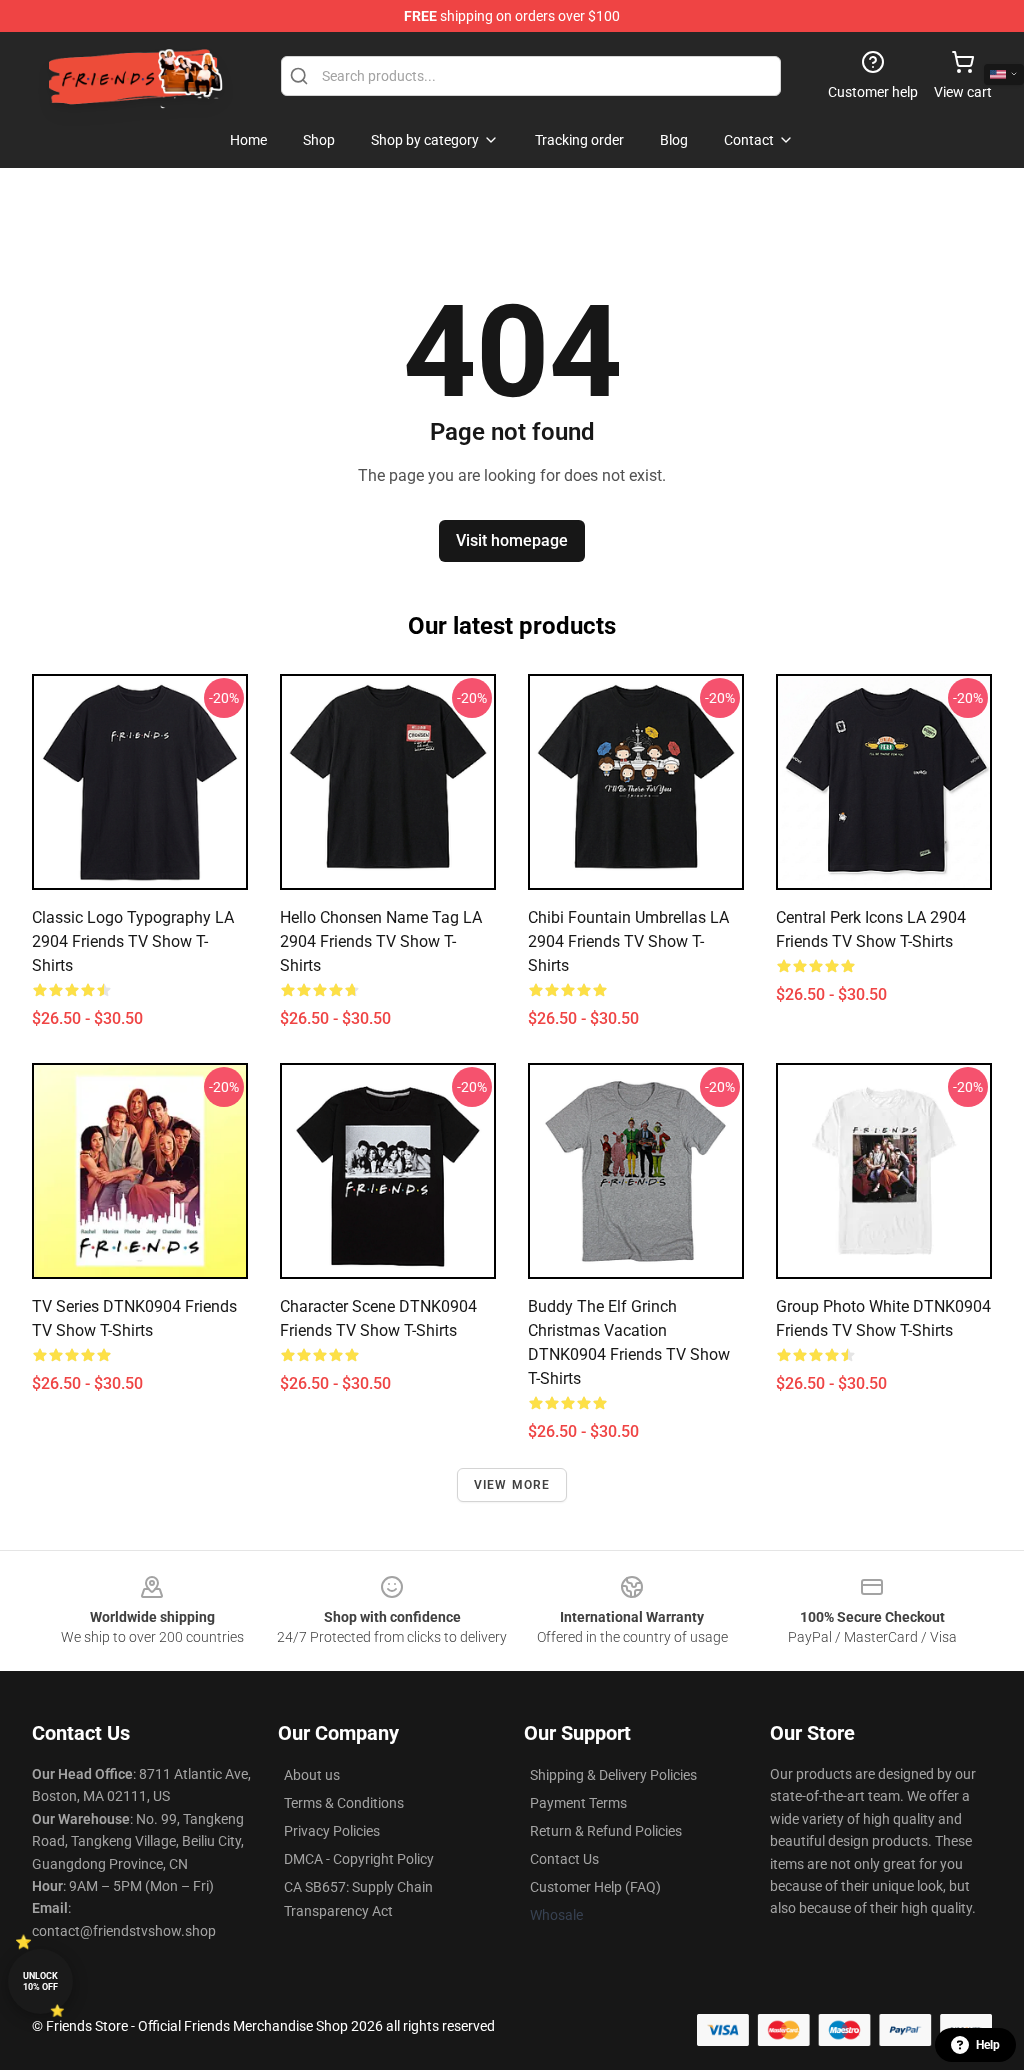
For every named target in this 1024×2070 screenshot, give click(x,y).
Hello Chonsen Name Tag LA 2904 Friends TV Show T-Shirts (381, 941)
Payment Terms (578, 1803)
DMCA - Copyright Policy (359, 1859)
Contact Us (564, 1859)
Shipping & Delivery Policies (613, 1775)
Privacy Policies (332, 1831)
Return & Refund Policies (606, 1831)
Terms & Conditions (344, 1803)
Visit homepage (512, 540)
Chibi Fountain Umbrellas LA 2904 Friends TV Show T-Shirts (628, 941)
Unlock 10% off (40, 1981)
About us (312, 1775)
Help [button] (988, 2045)
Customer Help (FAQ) (595, 1887)
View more (512, 1485)
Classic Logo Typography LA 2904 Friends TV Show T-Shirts (133, 941)
